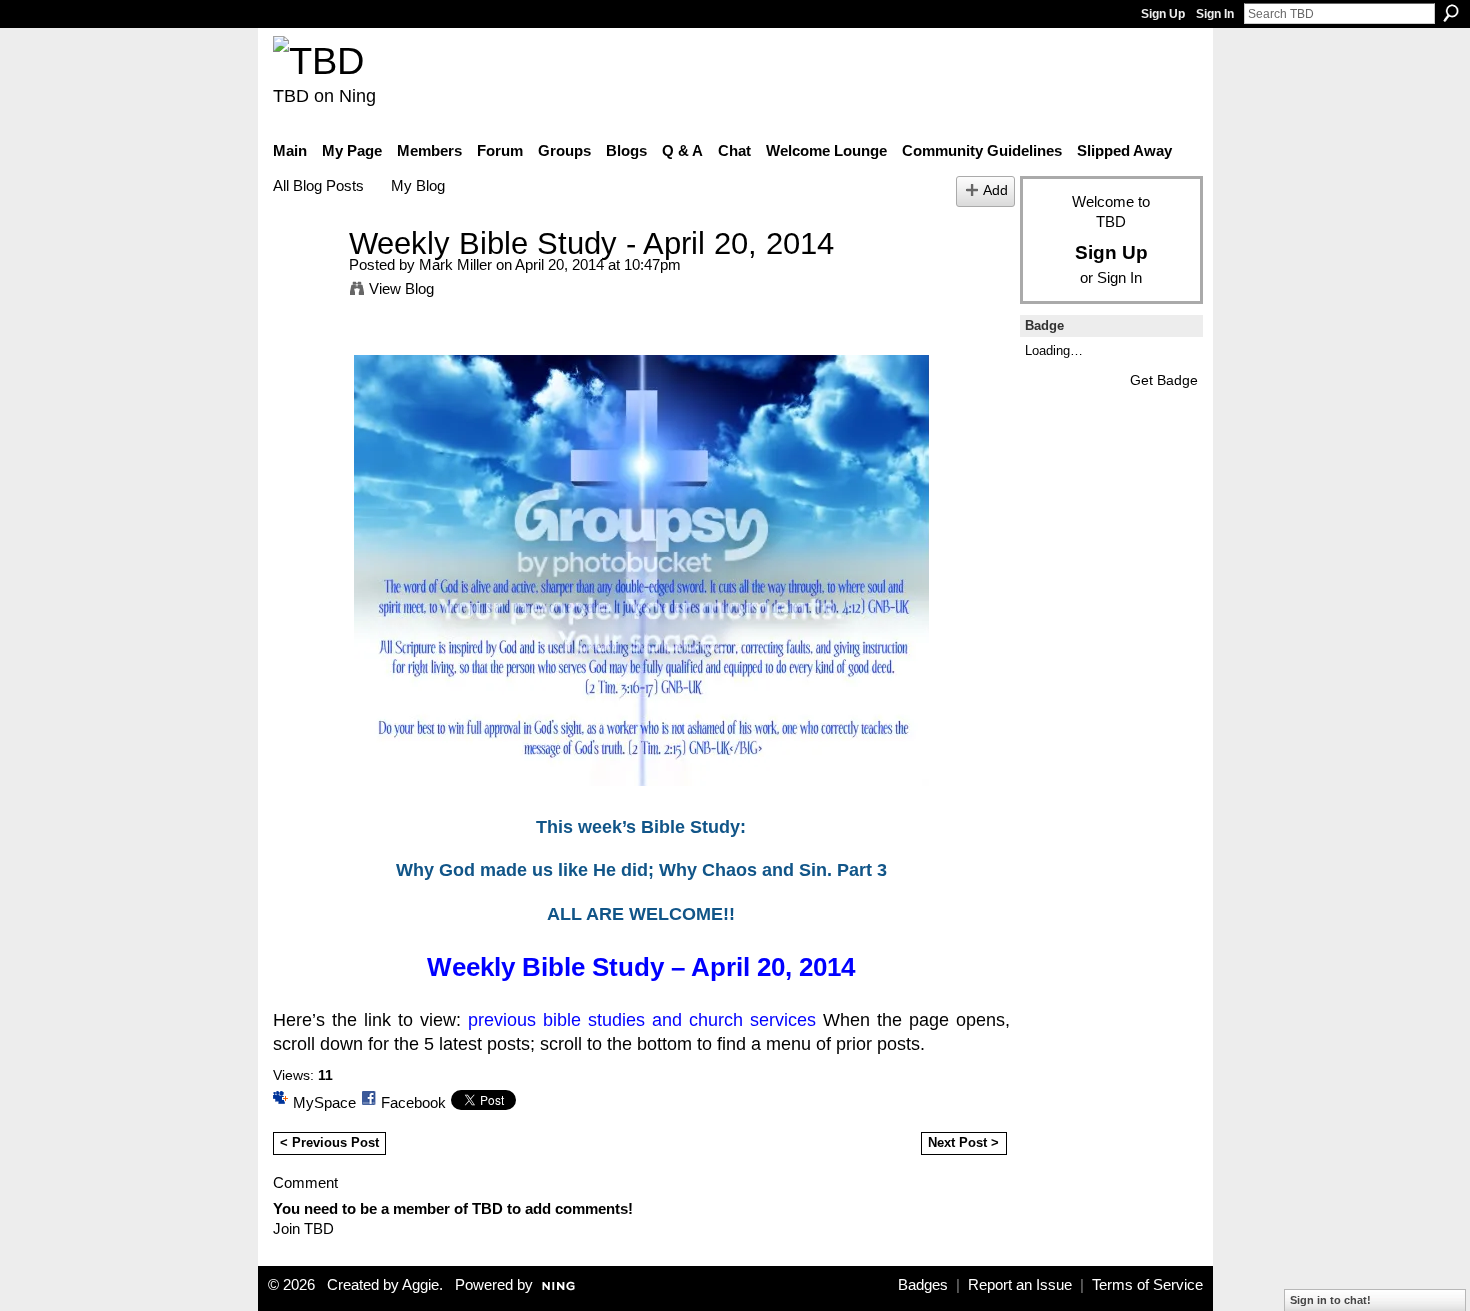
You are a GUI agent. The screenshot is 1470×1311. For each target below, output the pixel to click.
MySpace (324, 1102)
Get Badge (1164, 380)
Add (995, 190)
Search (1451, 13)
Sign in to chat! (1330, 1300)
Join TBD (303, 1228)
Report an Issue (1020, 1285)
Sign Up (1163, 14)
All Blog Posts (318, 185)
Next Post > (963, 1142)
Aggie (420, 1285)
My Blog (418, 185)
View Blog (401, 288)
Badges (923, 1285)
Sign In (1215, 14)
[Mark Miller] (305, 280)
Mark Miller (455, 264)
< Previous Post (329, 1142)
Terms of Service (1147, 1285)
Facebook (413, 1102)
